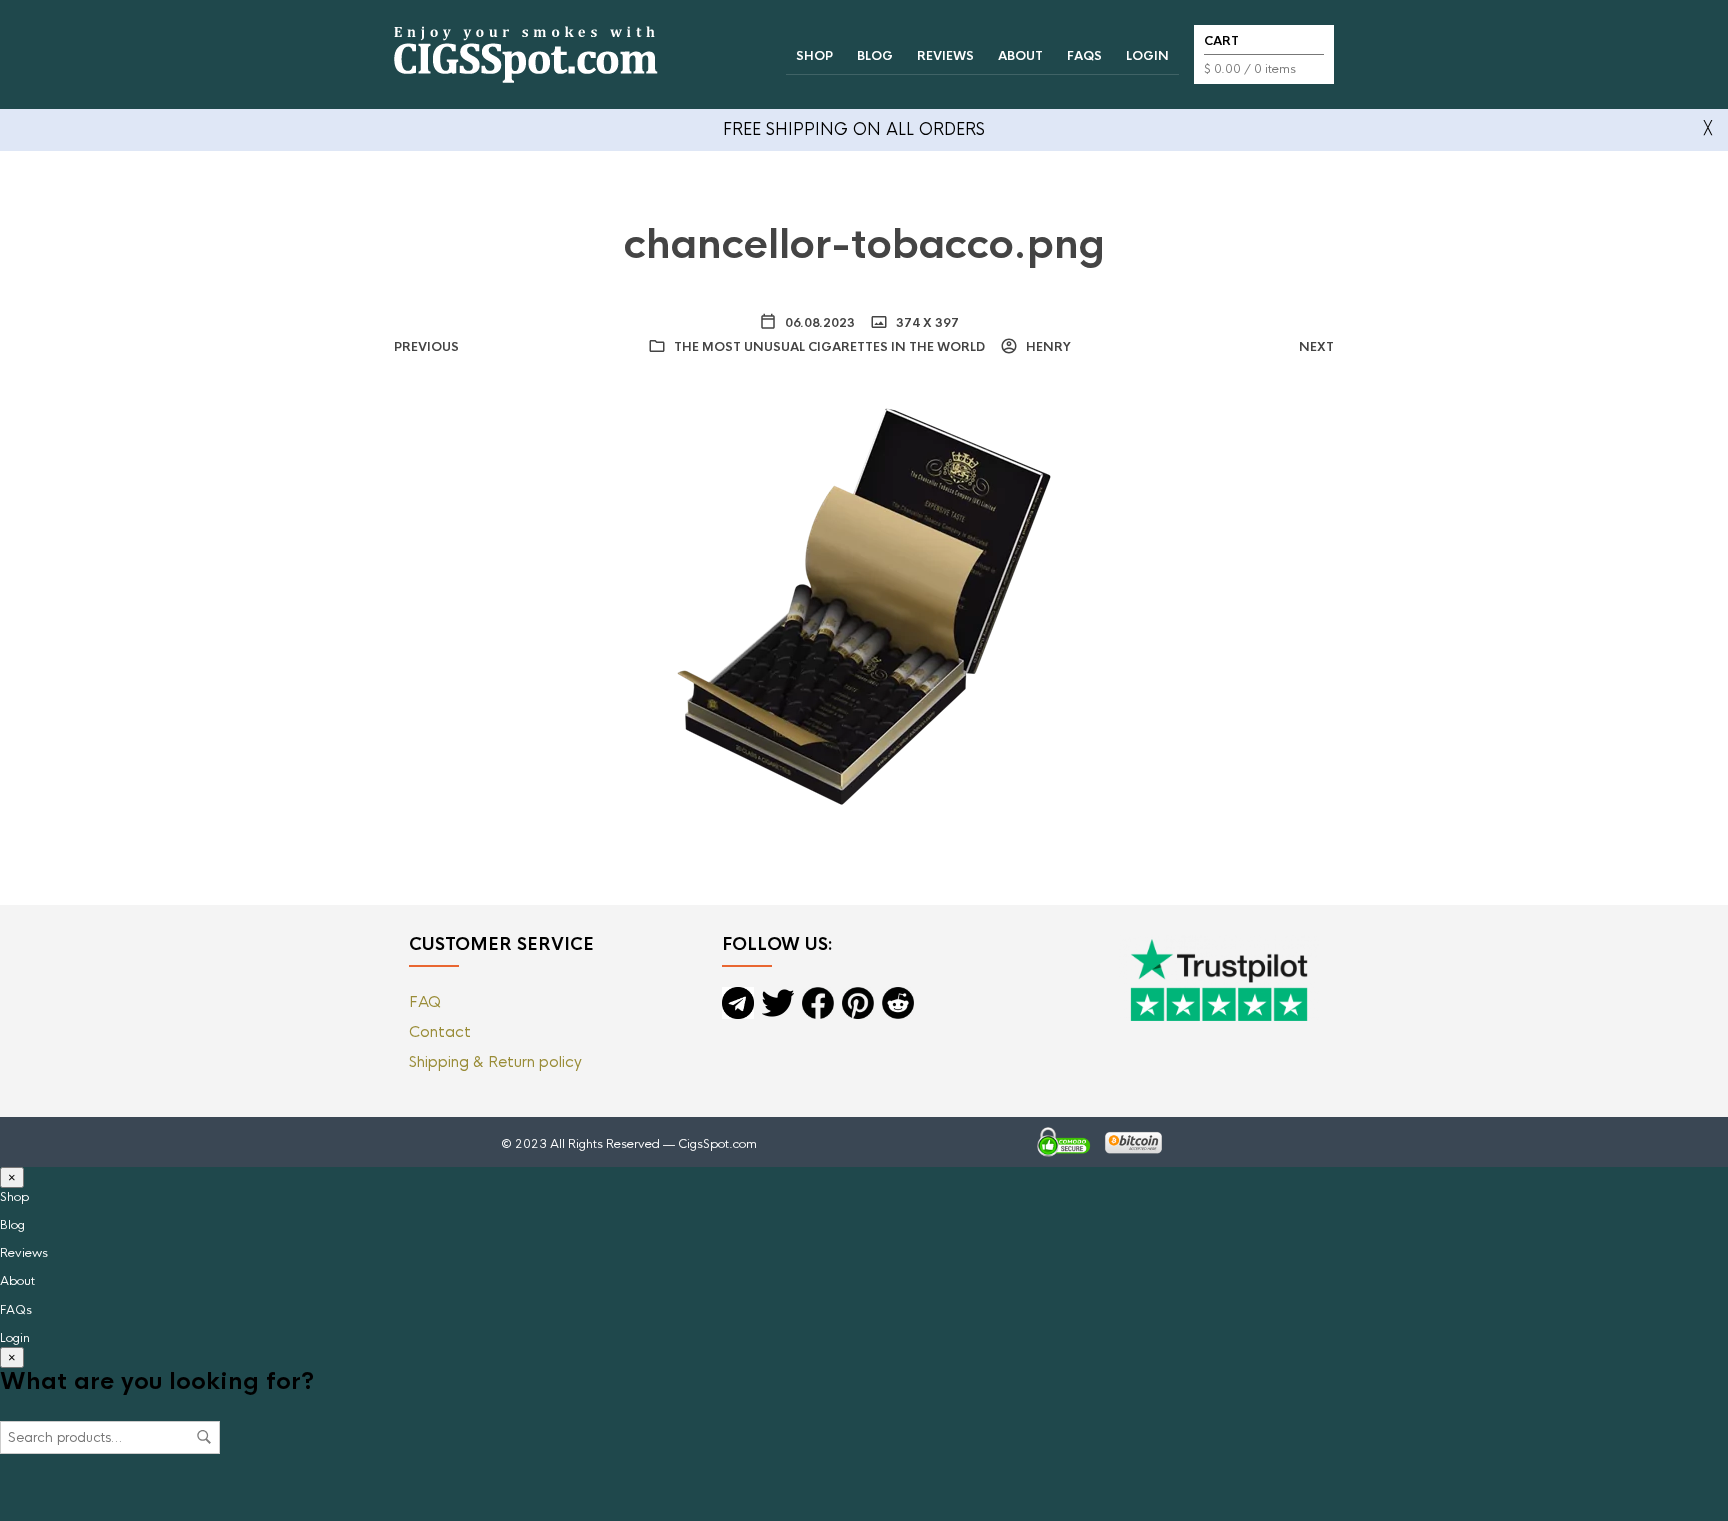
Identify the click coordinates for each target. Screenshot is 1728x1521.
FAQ (425, 1001)
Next (1316, 347)
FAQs (1084, 56)
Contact (440, 1031)
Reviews (945, 56)
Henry (1047, 347)
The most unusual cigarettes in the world (829, 347)
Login (1147, 56)
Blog (875, 56)
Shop (814, 56)
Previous (426, 347)
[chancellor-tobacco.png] (864, 604)
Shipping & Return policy (495, 1061)
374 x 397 (926, 323)
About (1020, 56)
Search (204, 1437)
